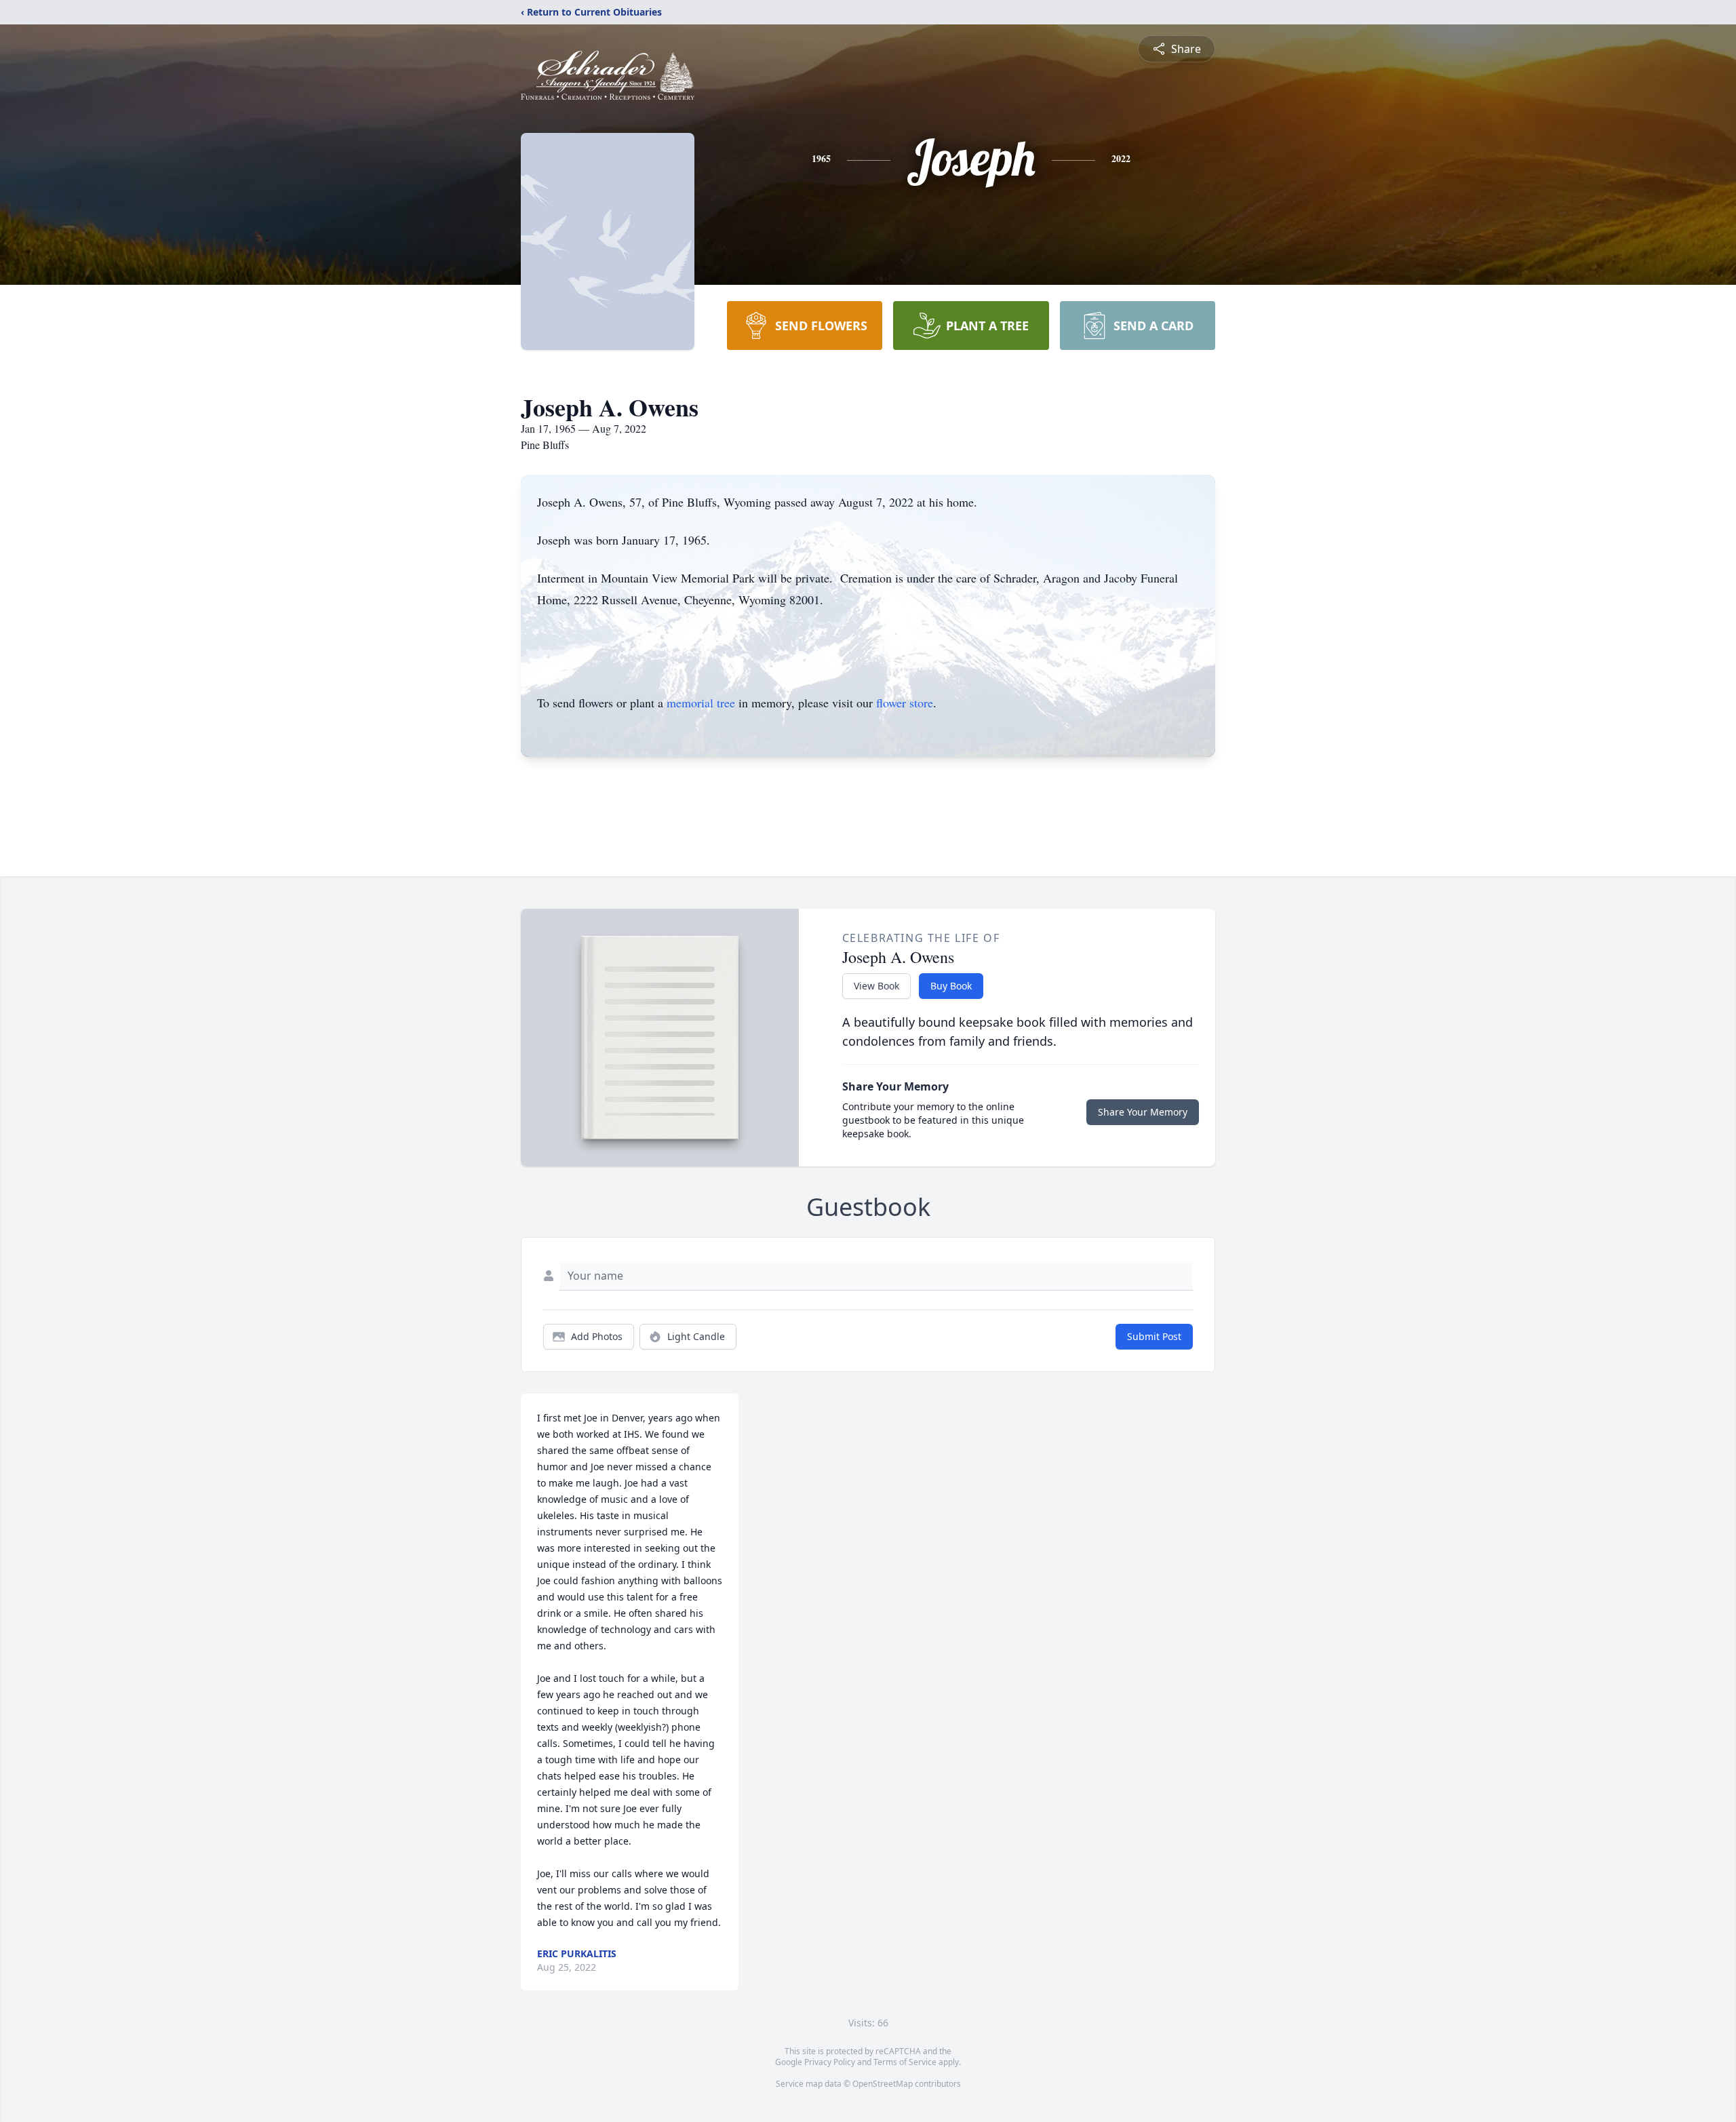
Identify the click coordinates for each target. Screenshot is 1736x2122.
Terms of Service (905, 2062)
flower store (905, 703)
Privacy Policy (830, 2062)
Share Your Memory (1143, 1112)
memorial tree (701, 703)
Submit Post (1154, 1336)
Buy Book (951, 986)
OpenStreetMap (883, 2084)
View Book (876, 986)
